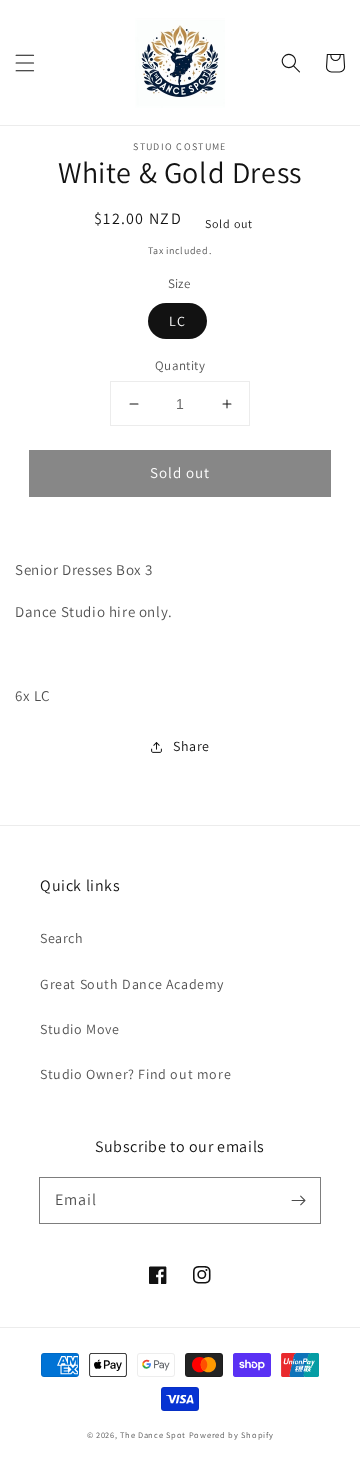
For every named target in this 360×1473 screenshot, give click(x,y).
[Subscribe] (298, 1200)
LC (177, 321)
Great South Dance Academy (132, 984)
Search (62, 938)
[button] (25, 63)
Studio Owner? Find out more (135, 1074)
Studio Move (80, 1029)
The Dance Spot (153, 1434)
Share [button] (191, 746)
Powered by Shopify (231, 1434)
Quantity (180, 365)
